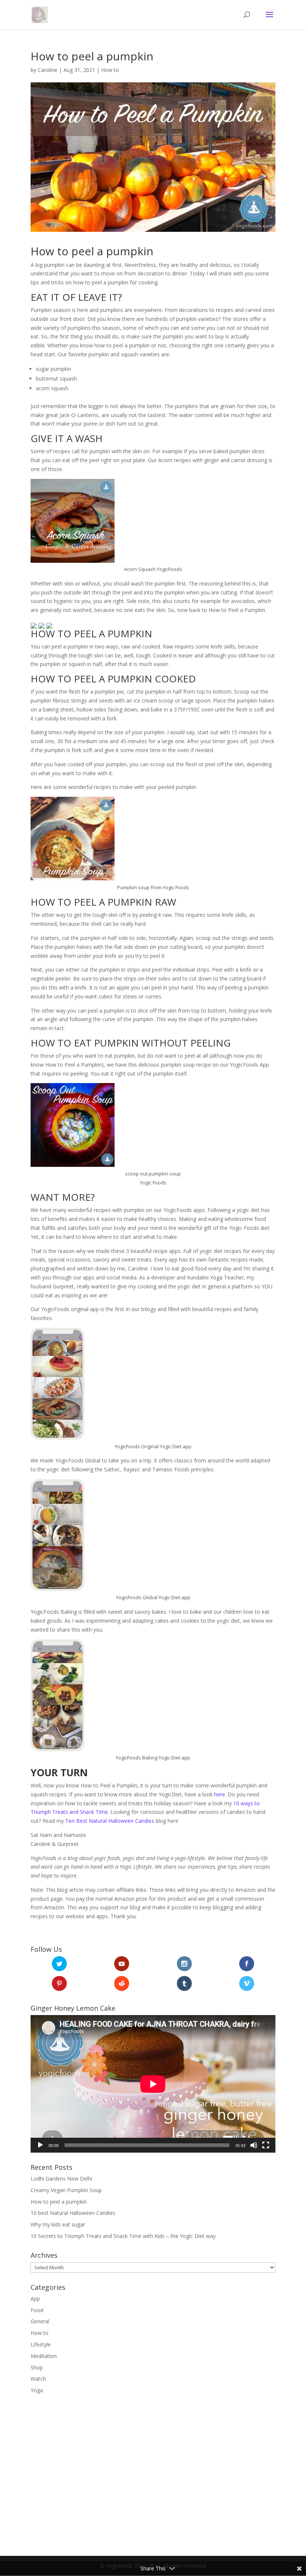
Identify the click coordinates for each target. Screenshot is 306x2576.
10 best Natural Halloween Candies (73, 2213)
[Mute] (254, 2145)
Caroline (48, 70)
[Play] (40, 2145)
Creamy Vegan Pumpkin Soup (66, 2190)
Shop (37, 2367)
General (40, 2321)
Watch (38, 2379)
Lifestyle (41, 2344)
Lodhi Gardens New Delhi (61, 2179)
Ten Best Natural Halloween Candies (110, 1821)
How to (110, 70)
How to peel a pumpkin (59, 2202)
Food (37, 2310)
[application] (153, 2084)
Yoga (37, 2390)
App (35, 2299)
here (219, 1794)
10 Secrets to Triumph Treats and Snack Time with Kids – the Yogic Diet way (123, 2236)
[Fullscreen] (266, 2145)
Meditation (44, 2356)
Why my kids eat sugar (58, 2224)
